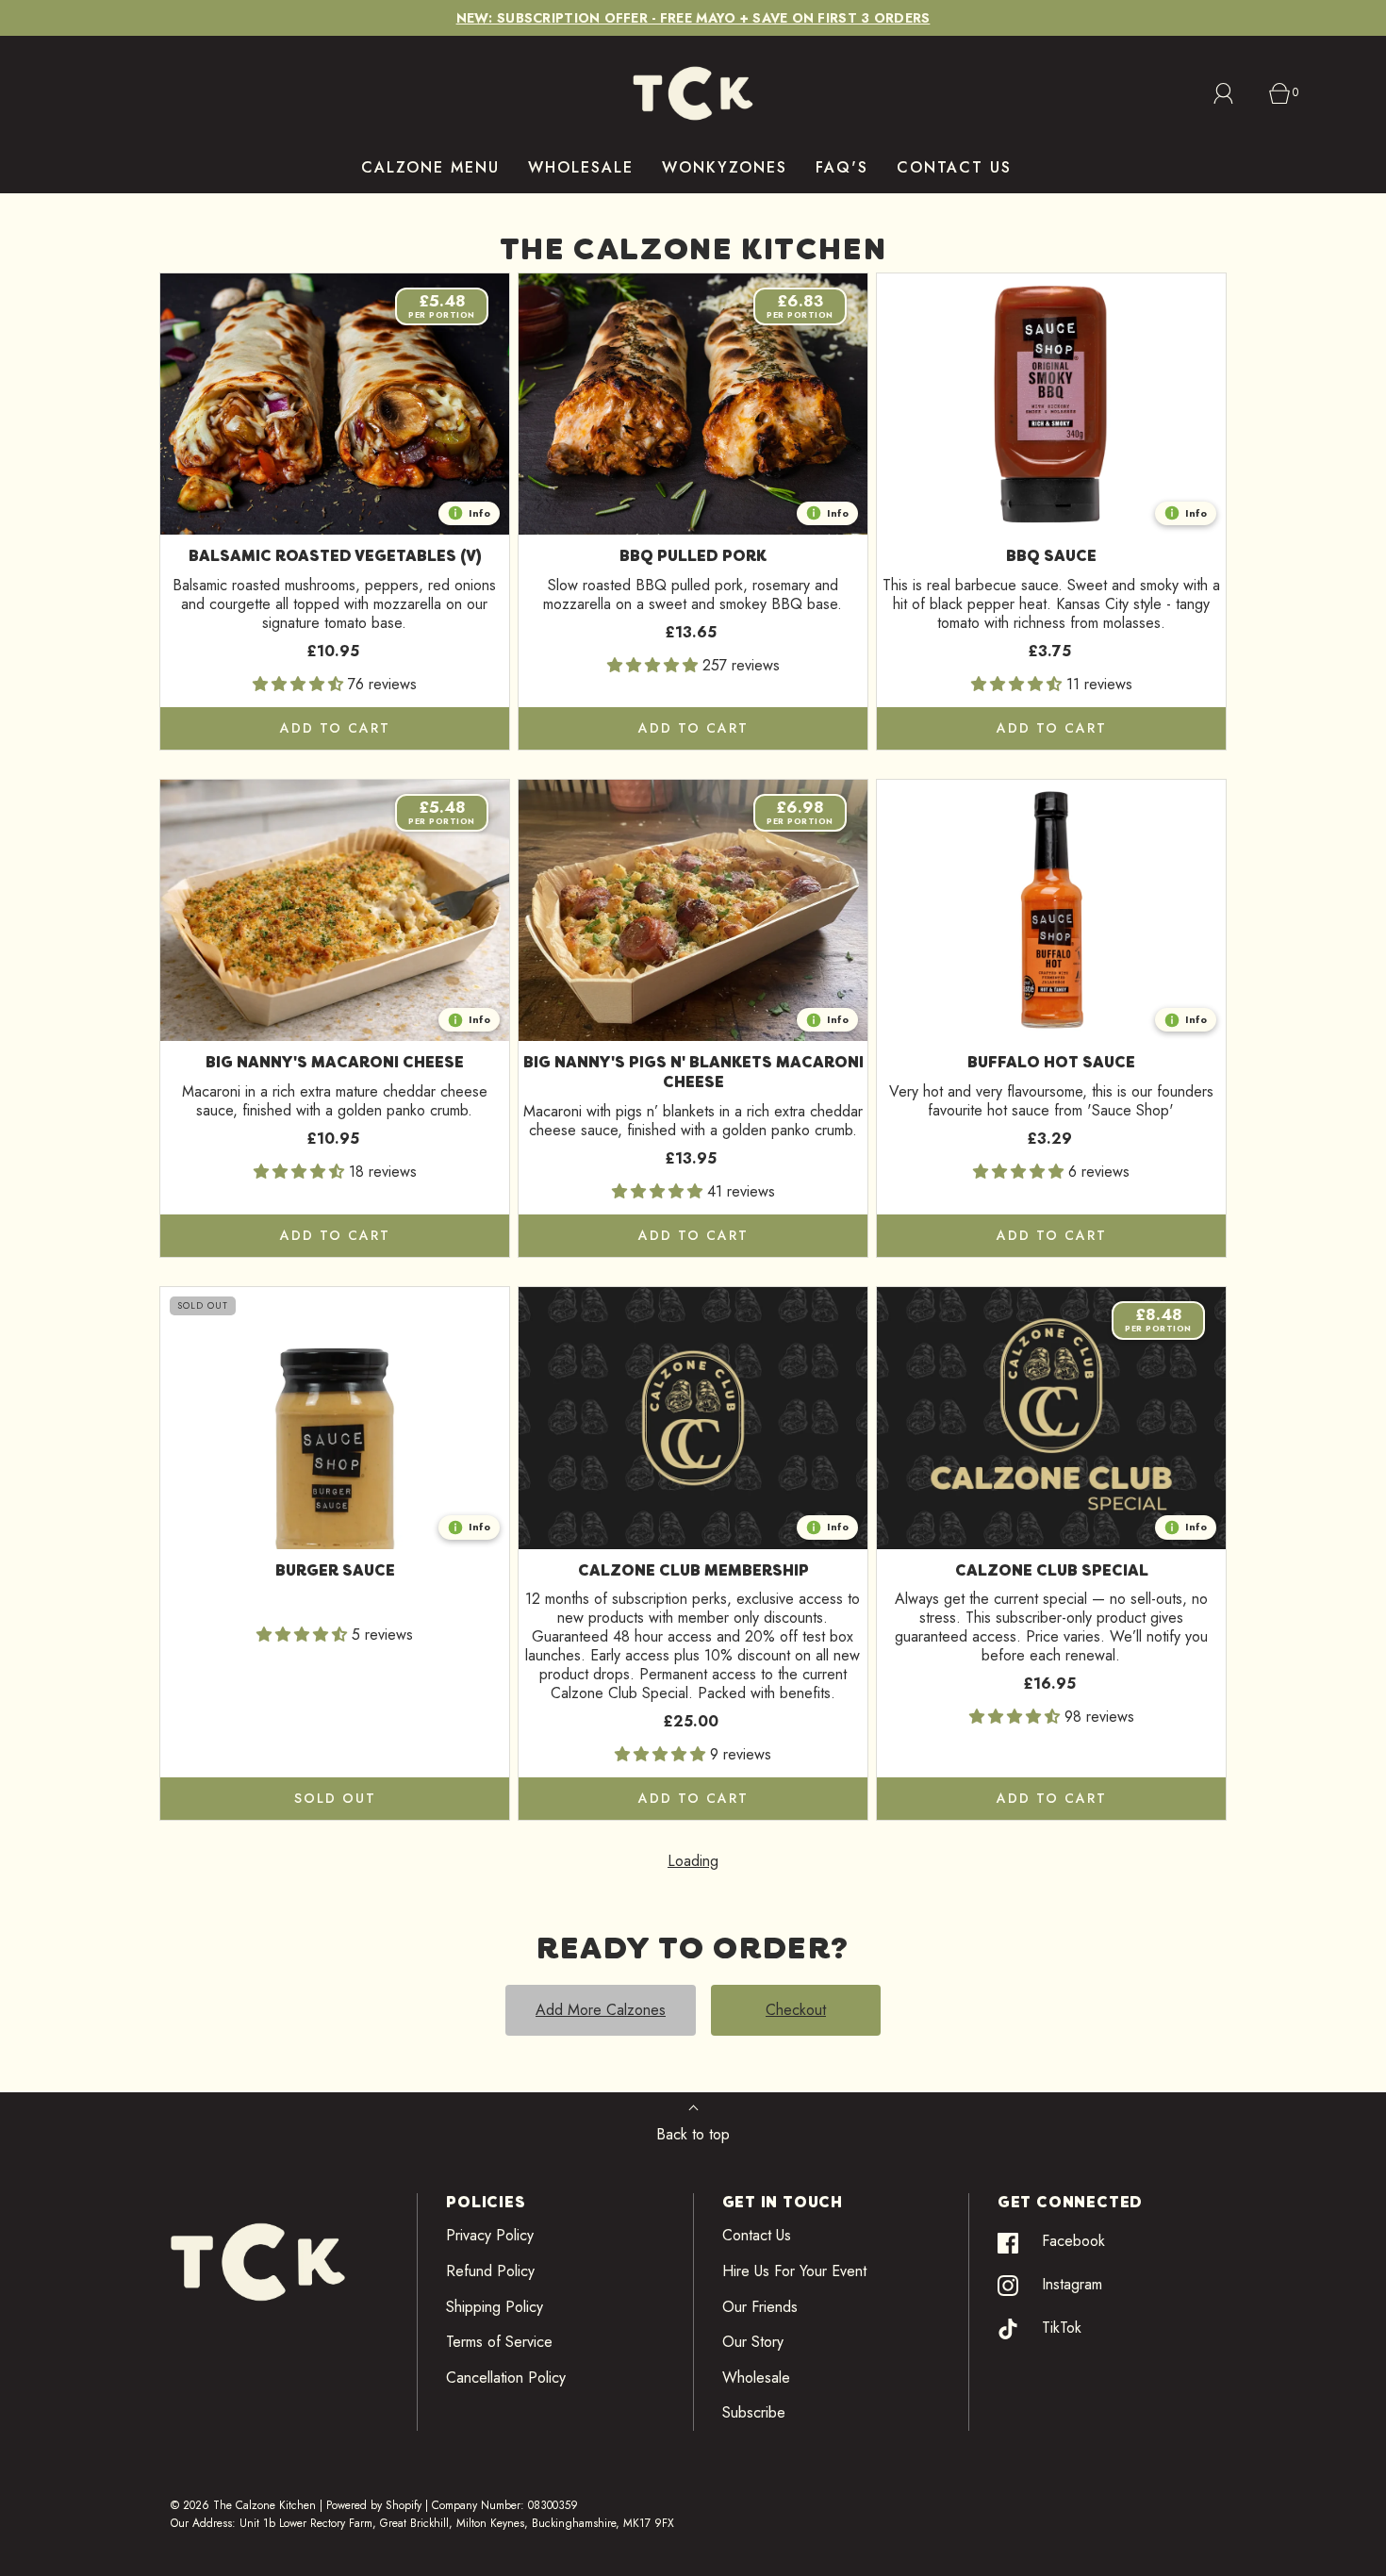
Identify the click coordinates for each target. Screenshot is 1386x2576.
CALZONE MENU (430, 167)
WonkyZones (725, 167)
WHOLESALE (581, 167)
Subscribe (754, 2412)
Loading (693, 1861)
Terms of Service (499, 2342)
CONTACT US (954, 167)
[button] (300, 684)
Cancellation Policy (506, 2378)
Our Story (753, 2342)
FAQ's (842, 167)
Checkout (796, 2010)
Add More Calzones (601, 2010)
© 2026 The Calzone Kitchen (243, 2505)
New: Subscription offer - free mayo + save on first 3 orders (693, 18)
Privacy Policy (490, 2235)
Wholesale (756, 2378)
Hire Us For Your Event (794, 2271)
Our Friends (760, 2307)
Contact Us (757, 2235)
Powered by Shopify (374, 2505)
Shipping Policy (495, 2307)
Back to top (693, 2134)
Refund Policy (490, 2271)
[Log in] (1234, 93)
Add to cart (335, 728)
